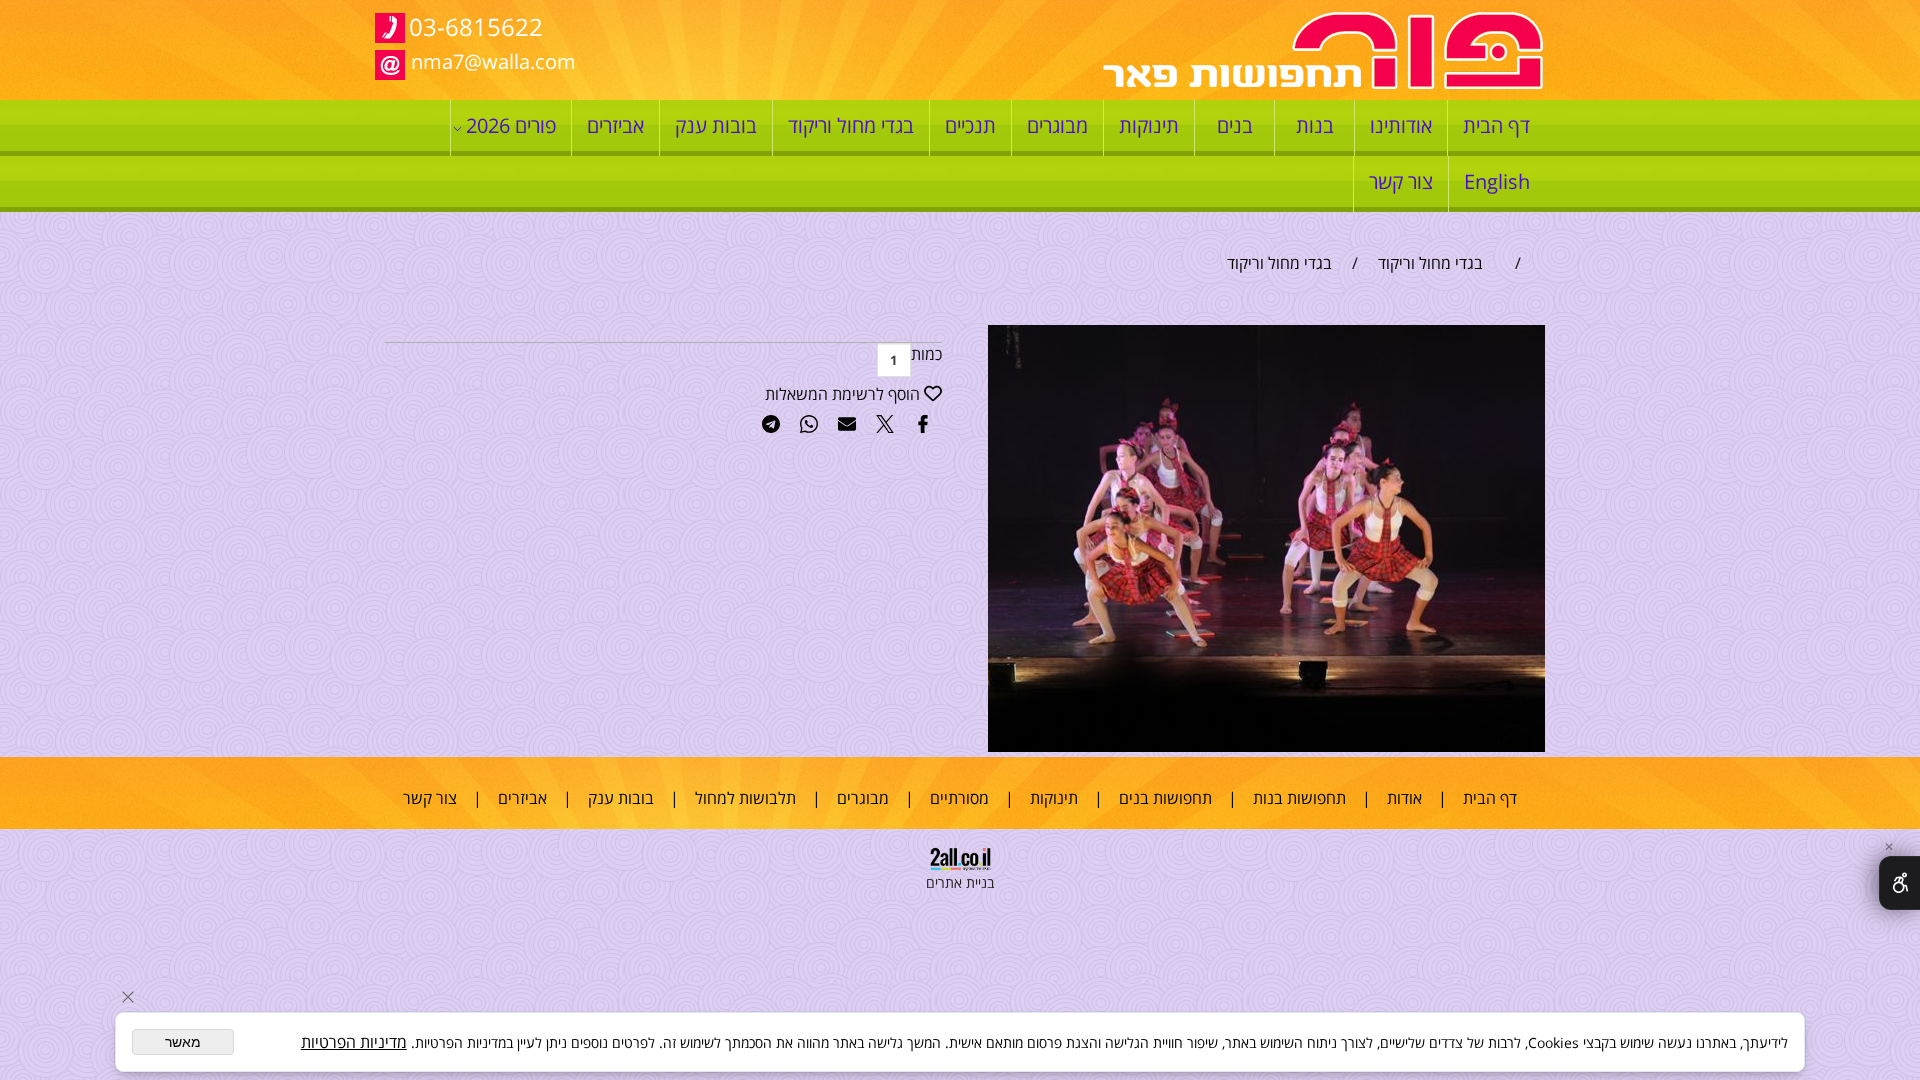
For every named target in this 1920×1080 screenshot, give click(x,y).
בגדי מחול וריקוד (851, 125)
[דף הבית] (1323, 84)
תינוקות (1149, 125)
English (1497, 181)
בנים (1235, 125)
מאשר (183, 1042)
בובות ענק (716, 125)
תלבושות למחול (745, 798)
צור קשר (1401, 181)
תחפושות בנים (1165, 798)
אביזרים (615, 125)
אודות (1404, 798)
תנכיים (970, 125)
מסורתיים (959, 798)
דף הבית (1496, 125)
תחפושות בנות (1299, 798)
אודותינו (1401, 125)
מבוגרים (1057, 125)
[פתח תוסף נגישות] (1899, 883)
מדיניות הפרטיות (354, 1042)
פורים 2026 (511, 125)
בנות (1315, 125)
